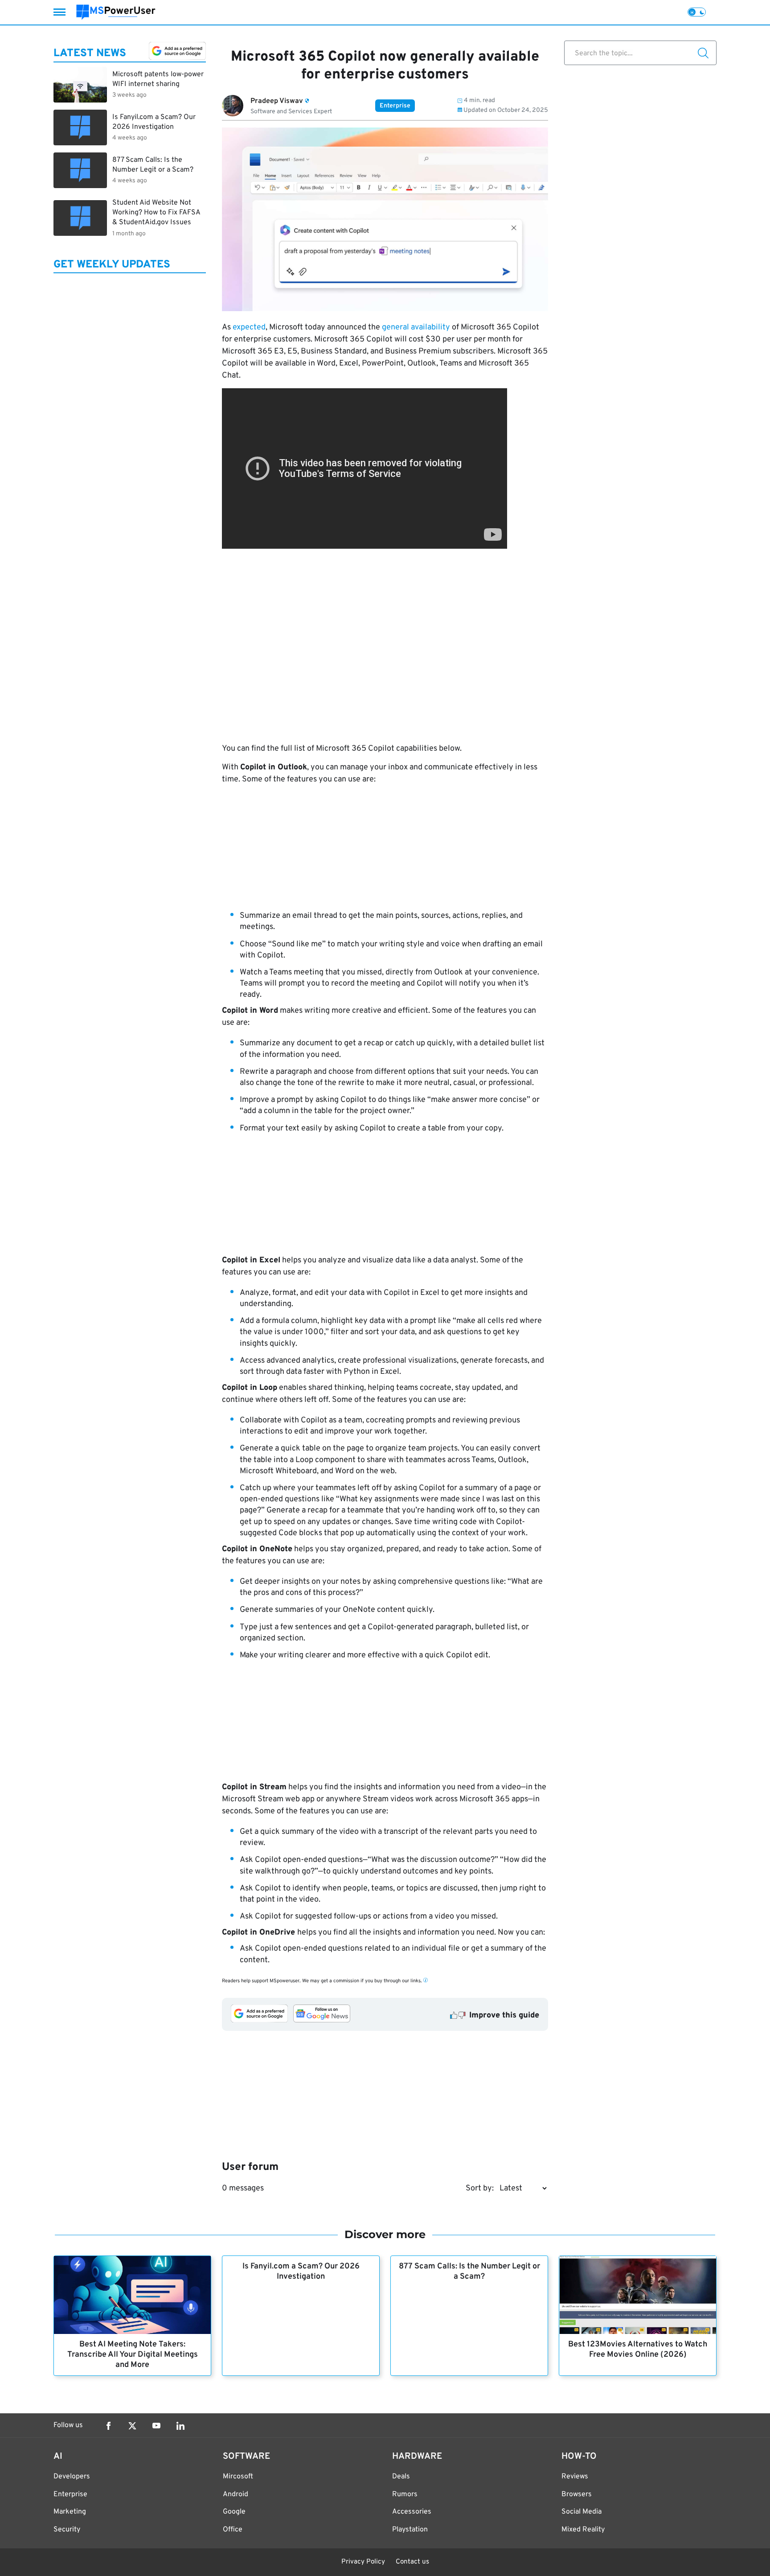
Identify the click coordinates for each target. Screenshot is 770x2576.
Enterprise (395, 106)
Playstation (410, 2530)
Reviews (575, 2477)
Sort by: (480, 2188)
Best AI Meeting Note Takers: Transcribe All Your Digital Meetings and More (133, 2355)
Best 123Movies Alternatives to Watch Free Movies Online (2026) (638, 2350)
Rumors (405, 2494)
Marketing (70, 2512)
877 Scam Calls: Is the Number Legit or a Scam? (469, 2272)
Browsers (577, 2494)
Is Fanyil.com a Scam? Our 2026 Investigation (301, 2272)
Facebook (108, 2426)
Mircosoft (238, 2477)
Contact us (412, 2562)
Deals (401, 2477)
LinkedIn (180, 2426)
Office (233, 2530)
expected (249, 327)
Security (67, 2530)
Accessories (412, 2512)
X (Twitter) (132, 2426)
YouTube (156, 2426)
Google (234, 2512)
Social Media (582, 2512)
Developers (72, 2477)
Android (236, 2494)
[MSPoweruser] (116, 12)
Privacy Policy (363, 2562)
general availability (416, 327)
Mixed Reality (583, 2530)
